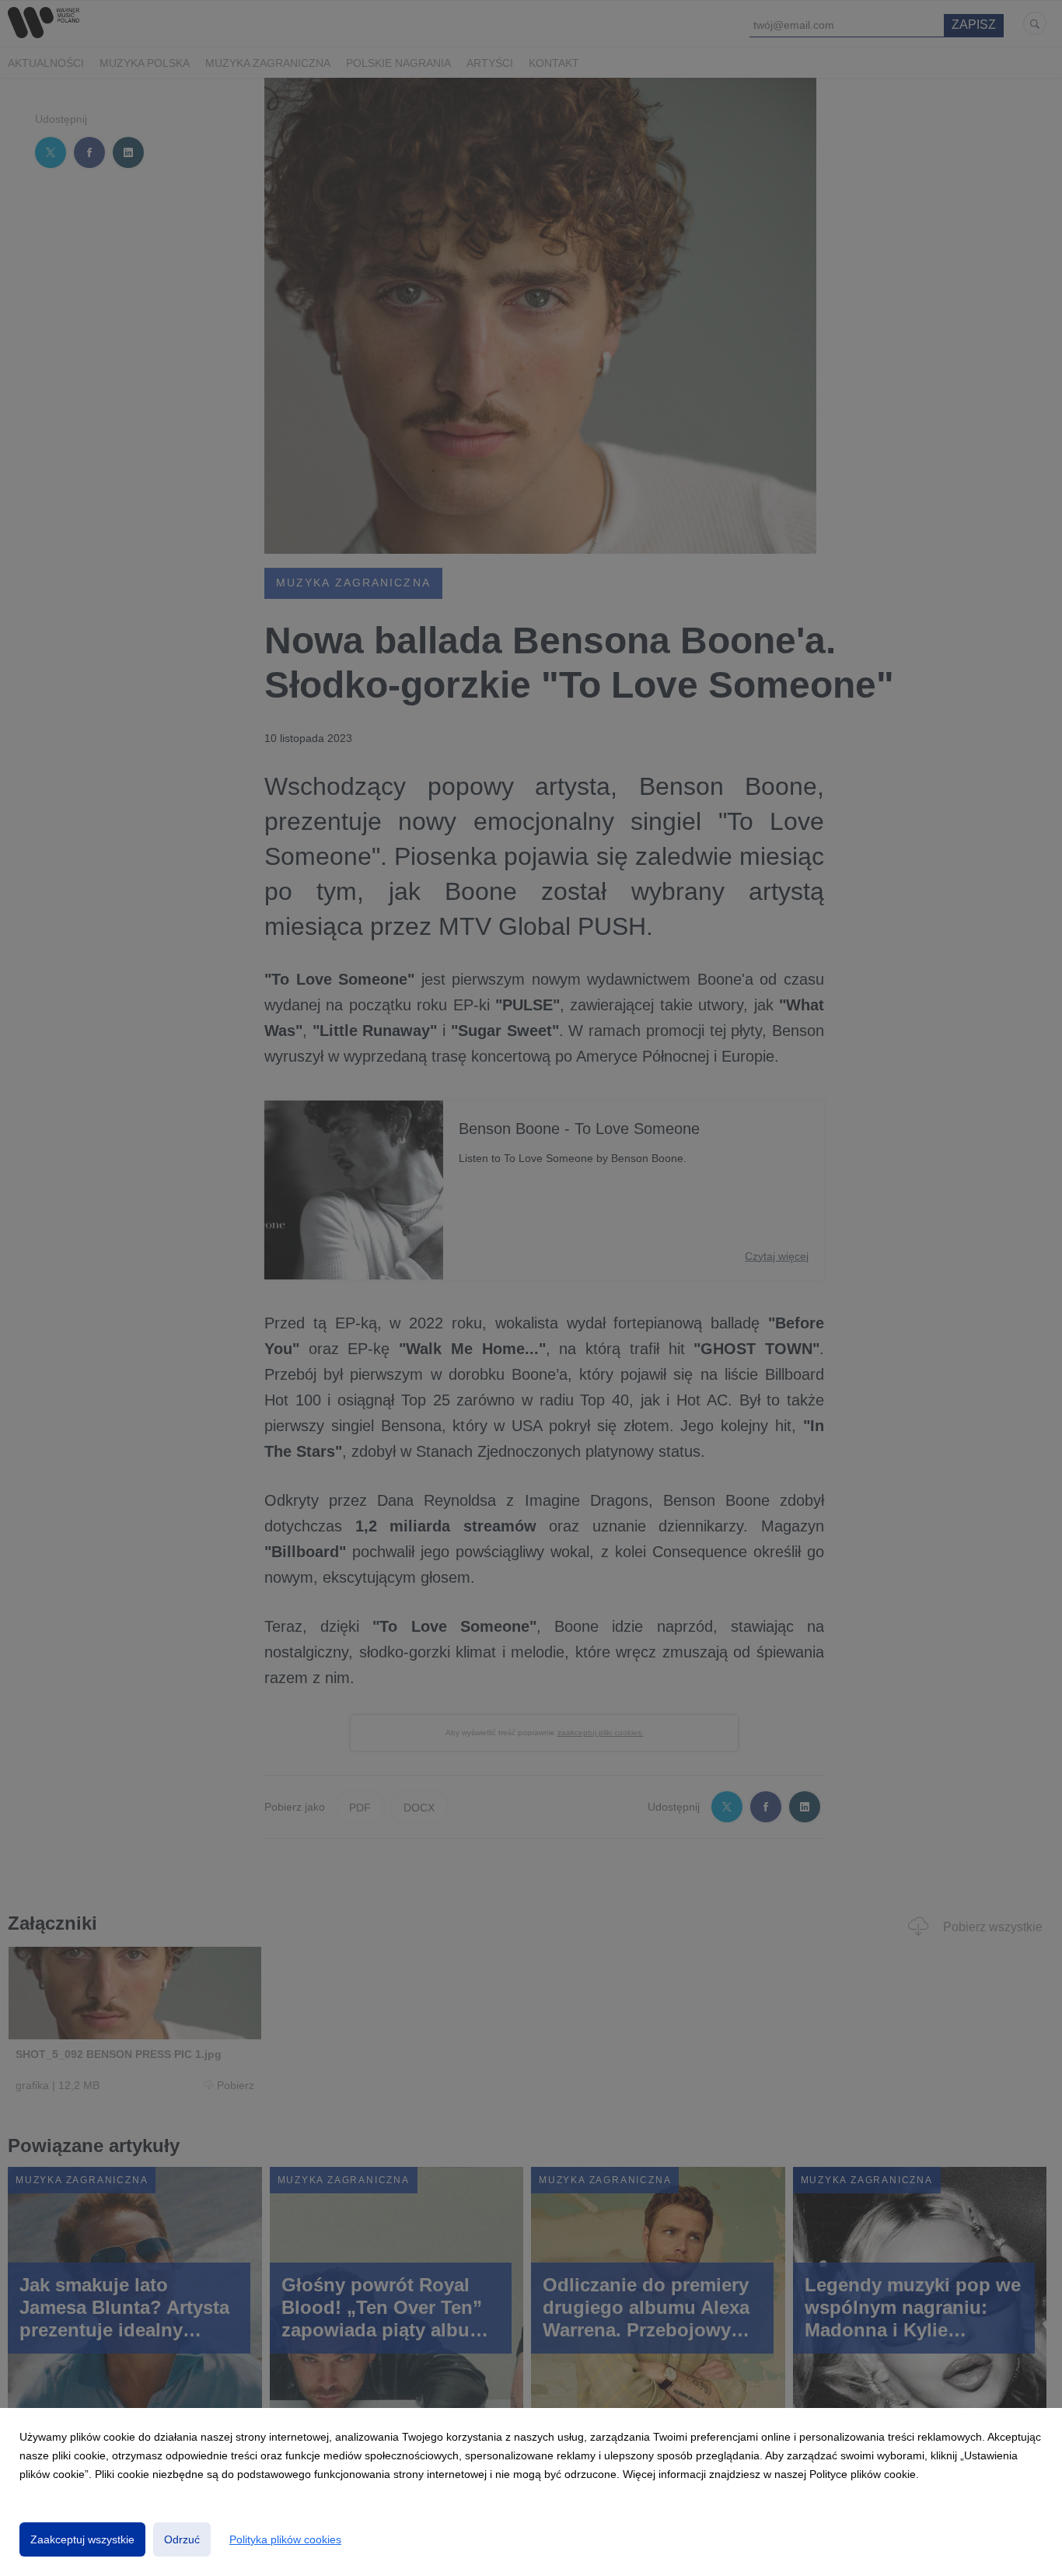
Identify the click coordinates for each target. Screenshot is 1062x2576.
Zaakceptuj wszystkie (82, 2539)
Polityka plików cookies (285, 2539)
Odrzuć (182, 2539)
